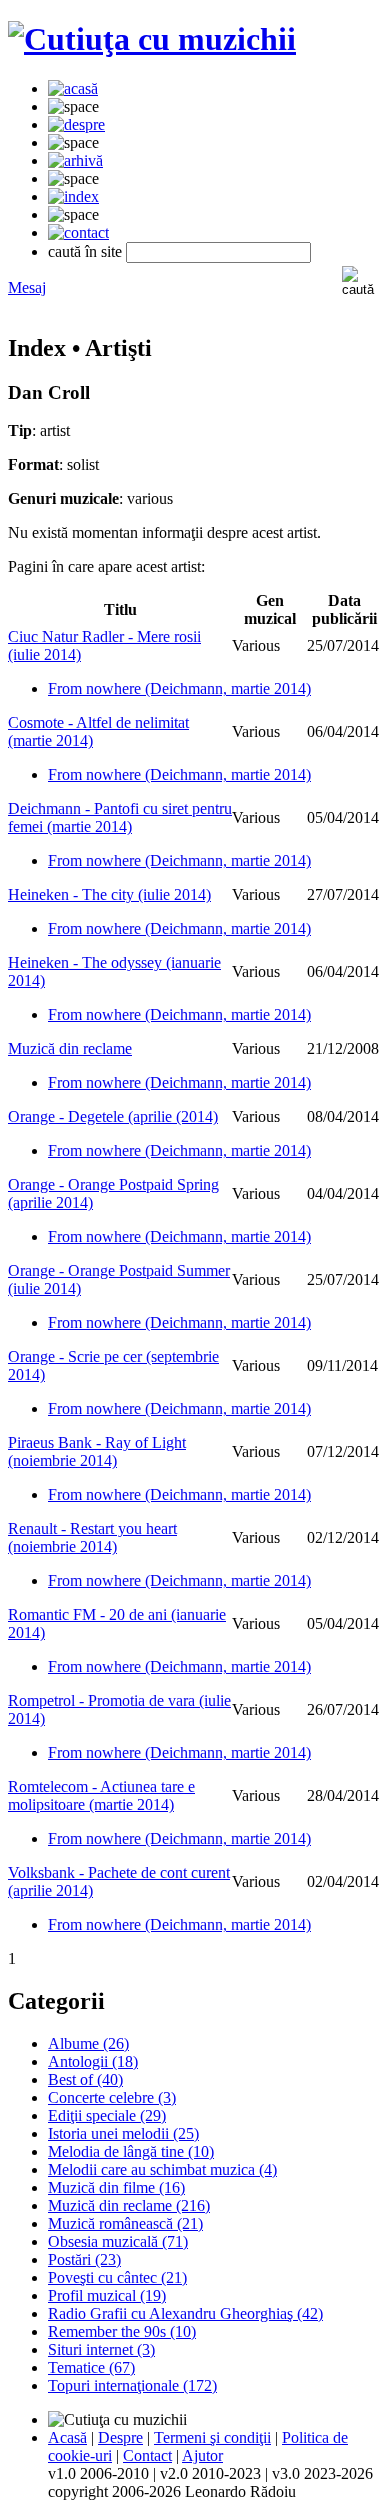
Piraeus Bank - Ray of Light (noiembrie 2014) (97, 1451)
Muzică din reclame (70, 1048)
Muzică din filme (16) (116, 2187)
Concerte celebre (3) (112, 2097)
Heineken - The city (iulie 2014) (109, 894)
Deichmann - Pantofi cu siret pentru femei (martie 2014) (120, 817)
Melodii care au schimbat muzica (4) (162, 2169)
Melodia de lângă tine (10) (131, 2151)
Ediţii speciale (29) (107, 2115)
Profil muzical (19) (107, 2295)
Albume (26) (88, 2043)
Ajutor (202, 2455)
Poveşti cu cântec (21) (117, 2277)
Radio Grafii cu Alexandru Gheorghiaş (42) (185, 2313)
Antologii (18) (93, 2061)
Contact (147, 2455)
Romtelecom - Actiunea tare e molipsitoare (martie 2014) (101, 1795)
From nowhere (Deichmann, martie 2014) (179, 688)
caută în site (85, 251)
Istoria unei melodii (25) (123, 2133)
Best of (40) (85, 2079)
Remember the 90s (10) (122, 2331)
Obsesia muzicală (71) (118, 2241)
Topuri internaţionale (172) (132, 2385)
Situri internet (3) (101, 2349)
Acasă (67, 2437)
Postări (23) (84, 2259)
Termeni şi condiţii (212, 2437)
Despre (120, 2437)
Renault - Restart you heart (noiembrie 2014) (92, 1537)
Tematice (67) (91, 2367)
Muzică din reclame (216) (129, 2205)
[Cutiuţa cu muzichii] (152, 39)
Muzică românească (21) (125, 2223)
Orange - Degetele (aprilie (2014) (113, 1116)
